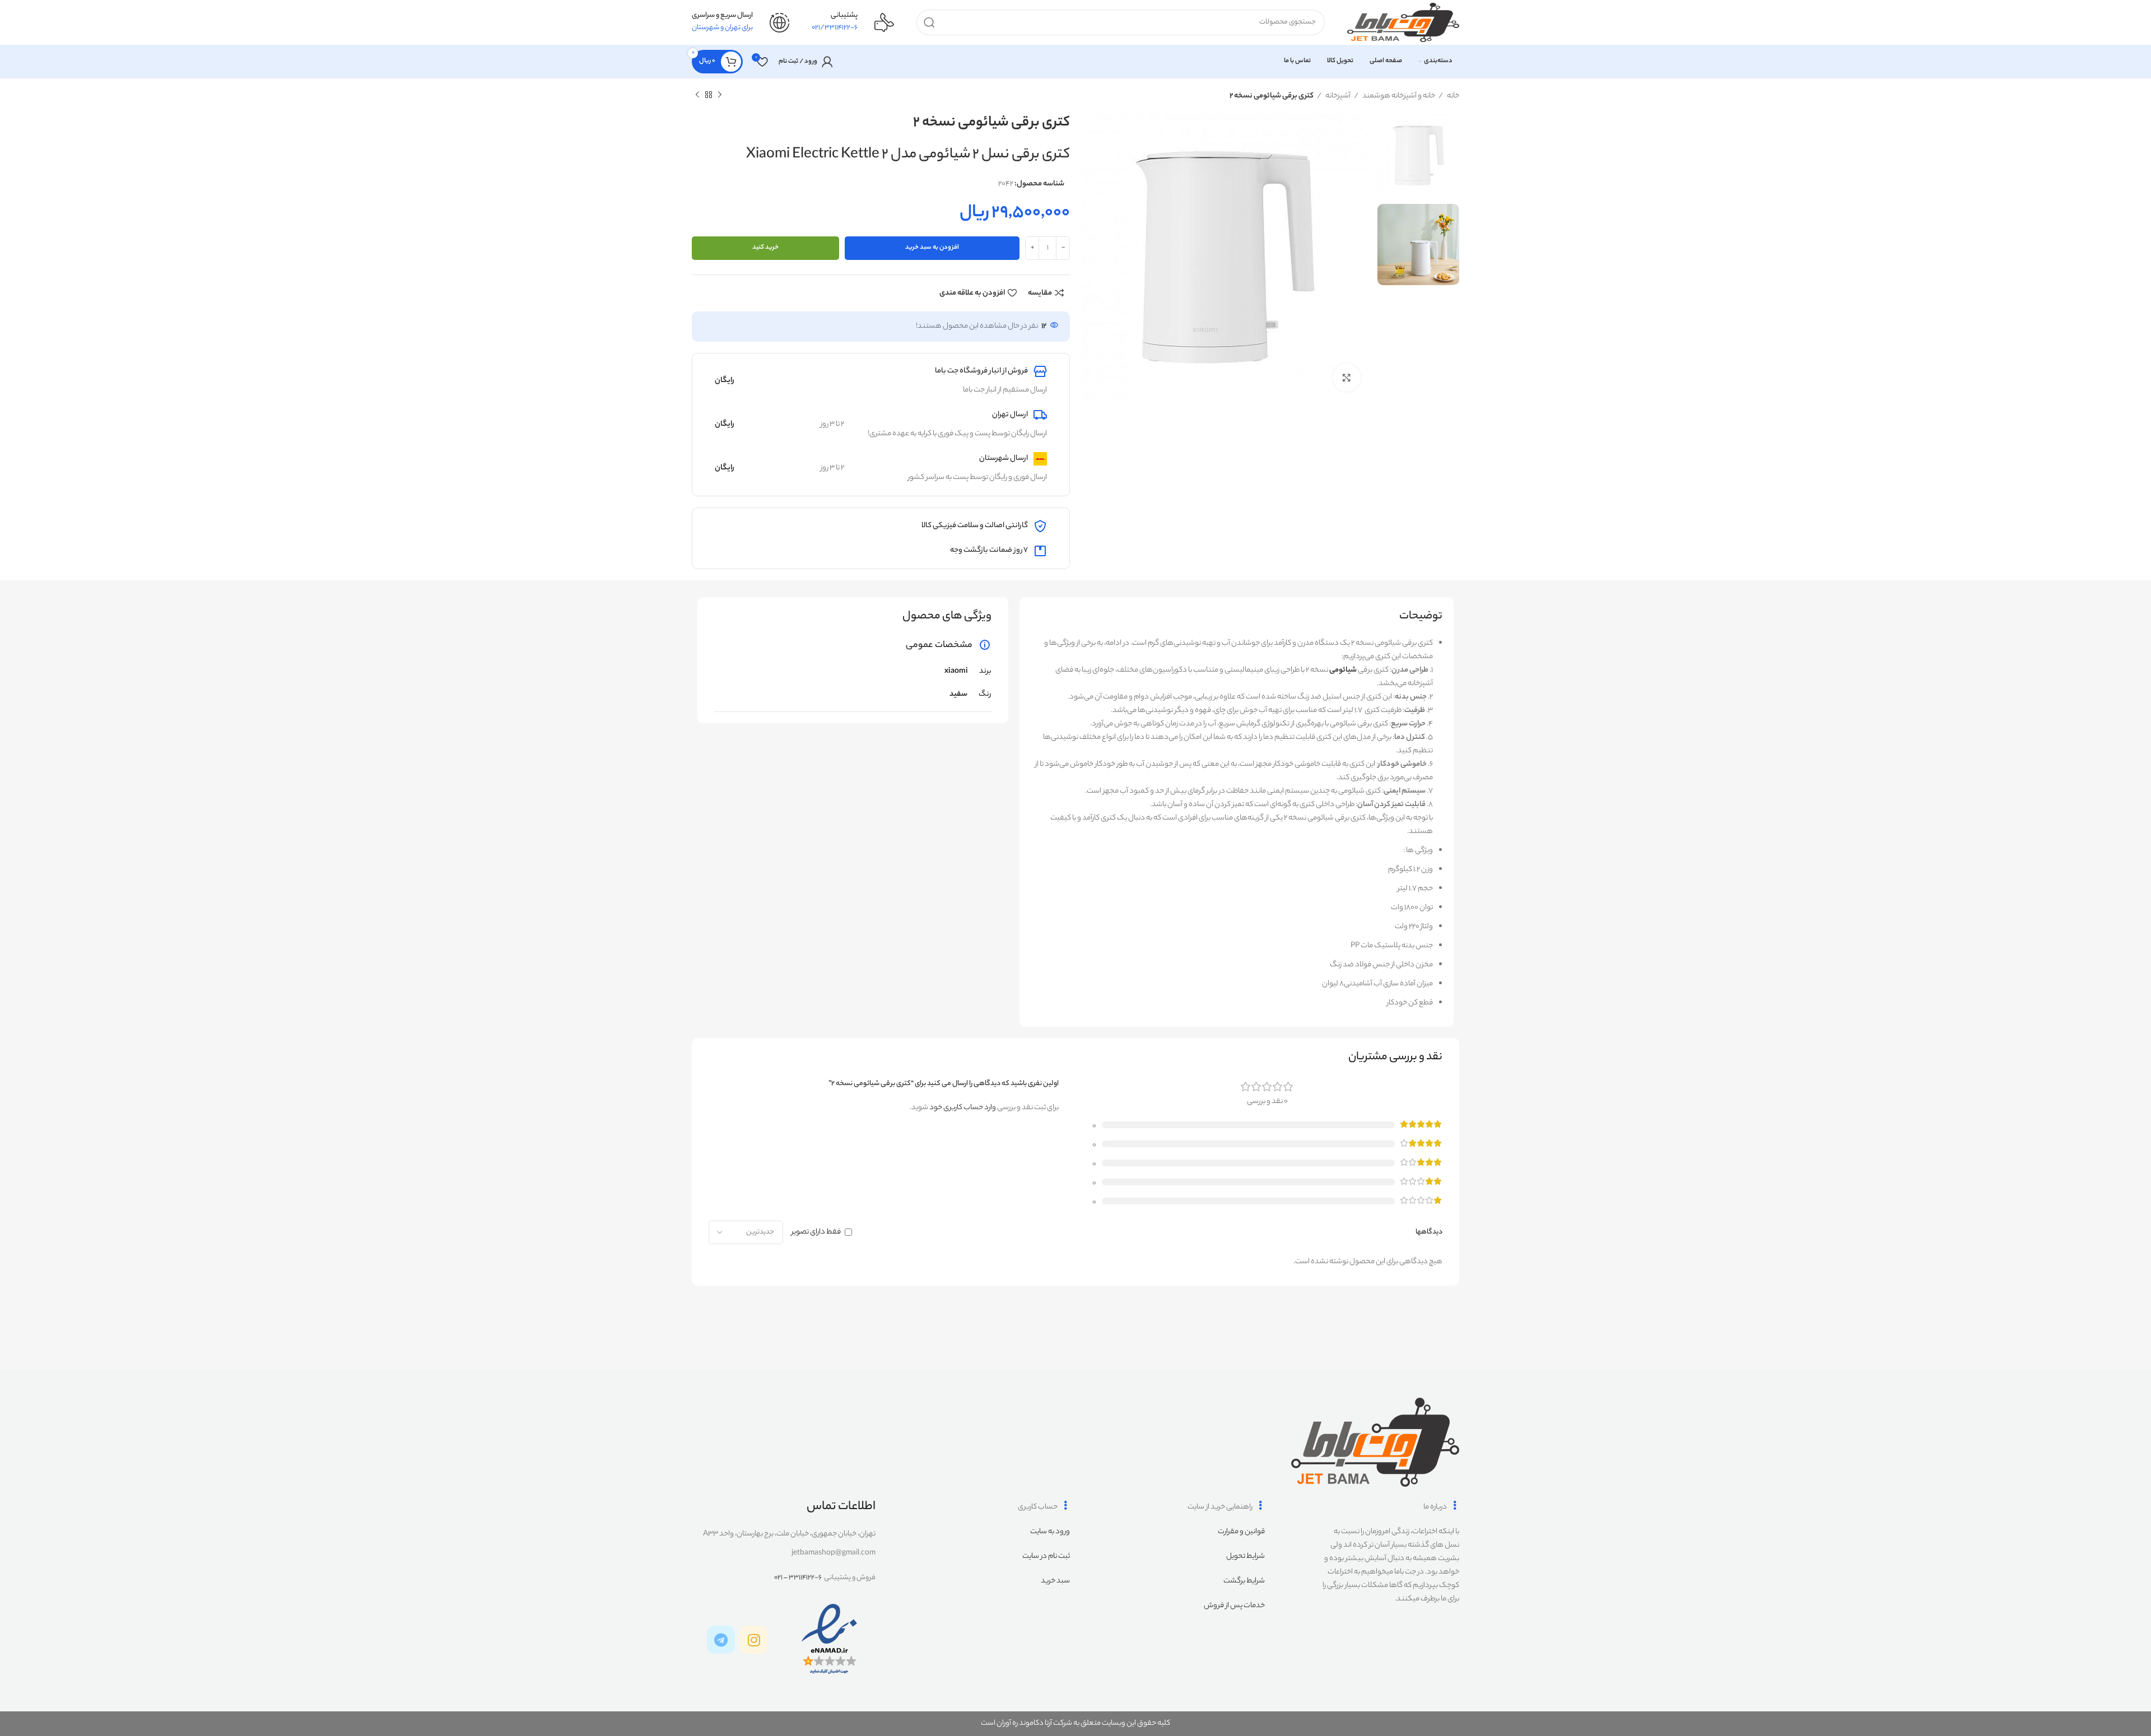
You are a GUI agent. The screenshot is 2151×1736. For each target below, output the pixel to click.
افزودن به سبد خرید (932, 248)
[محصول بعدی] (697, 95)
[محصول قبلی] (720, 95)
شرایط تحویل (1246, 1556)
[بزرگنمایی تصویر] (1347, 378)
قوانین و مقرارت (1241, 1532)
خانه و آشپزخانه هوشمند (1398, 96)
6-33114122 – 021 (798, 1578)
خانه (1452, 96)
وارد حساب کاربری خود (963, 1108)
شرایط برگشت (1244, 1581)
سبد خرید (1055, 1581)
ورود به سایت (1050, 1532)
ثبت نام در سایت (1046, 1556)
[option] (1418, 155)
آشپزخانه (1337, 96)
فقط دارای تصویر (816, 1232)
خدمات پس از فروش (1234, 1606)
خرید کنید (765, 248)
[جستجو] (929, 22)
